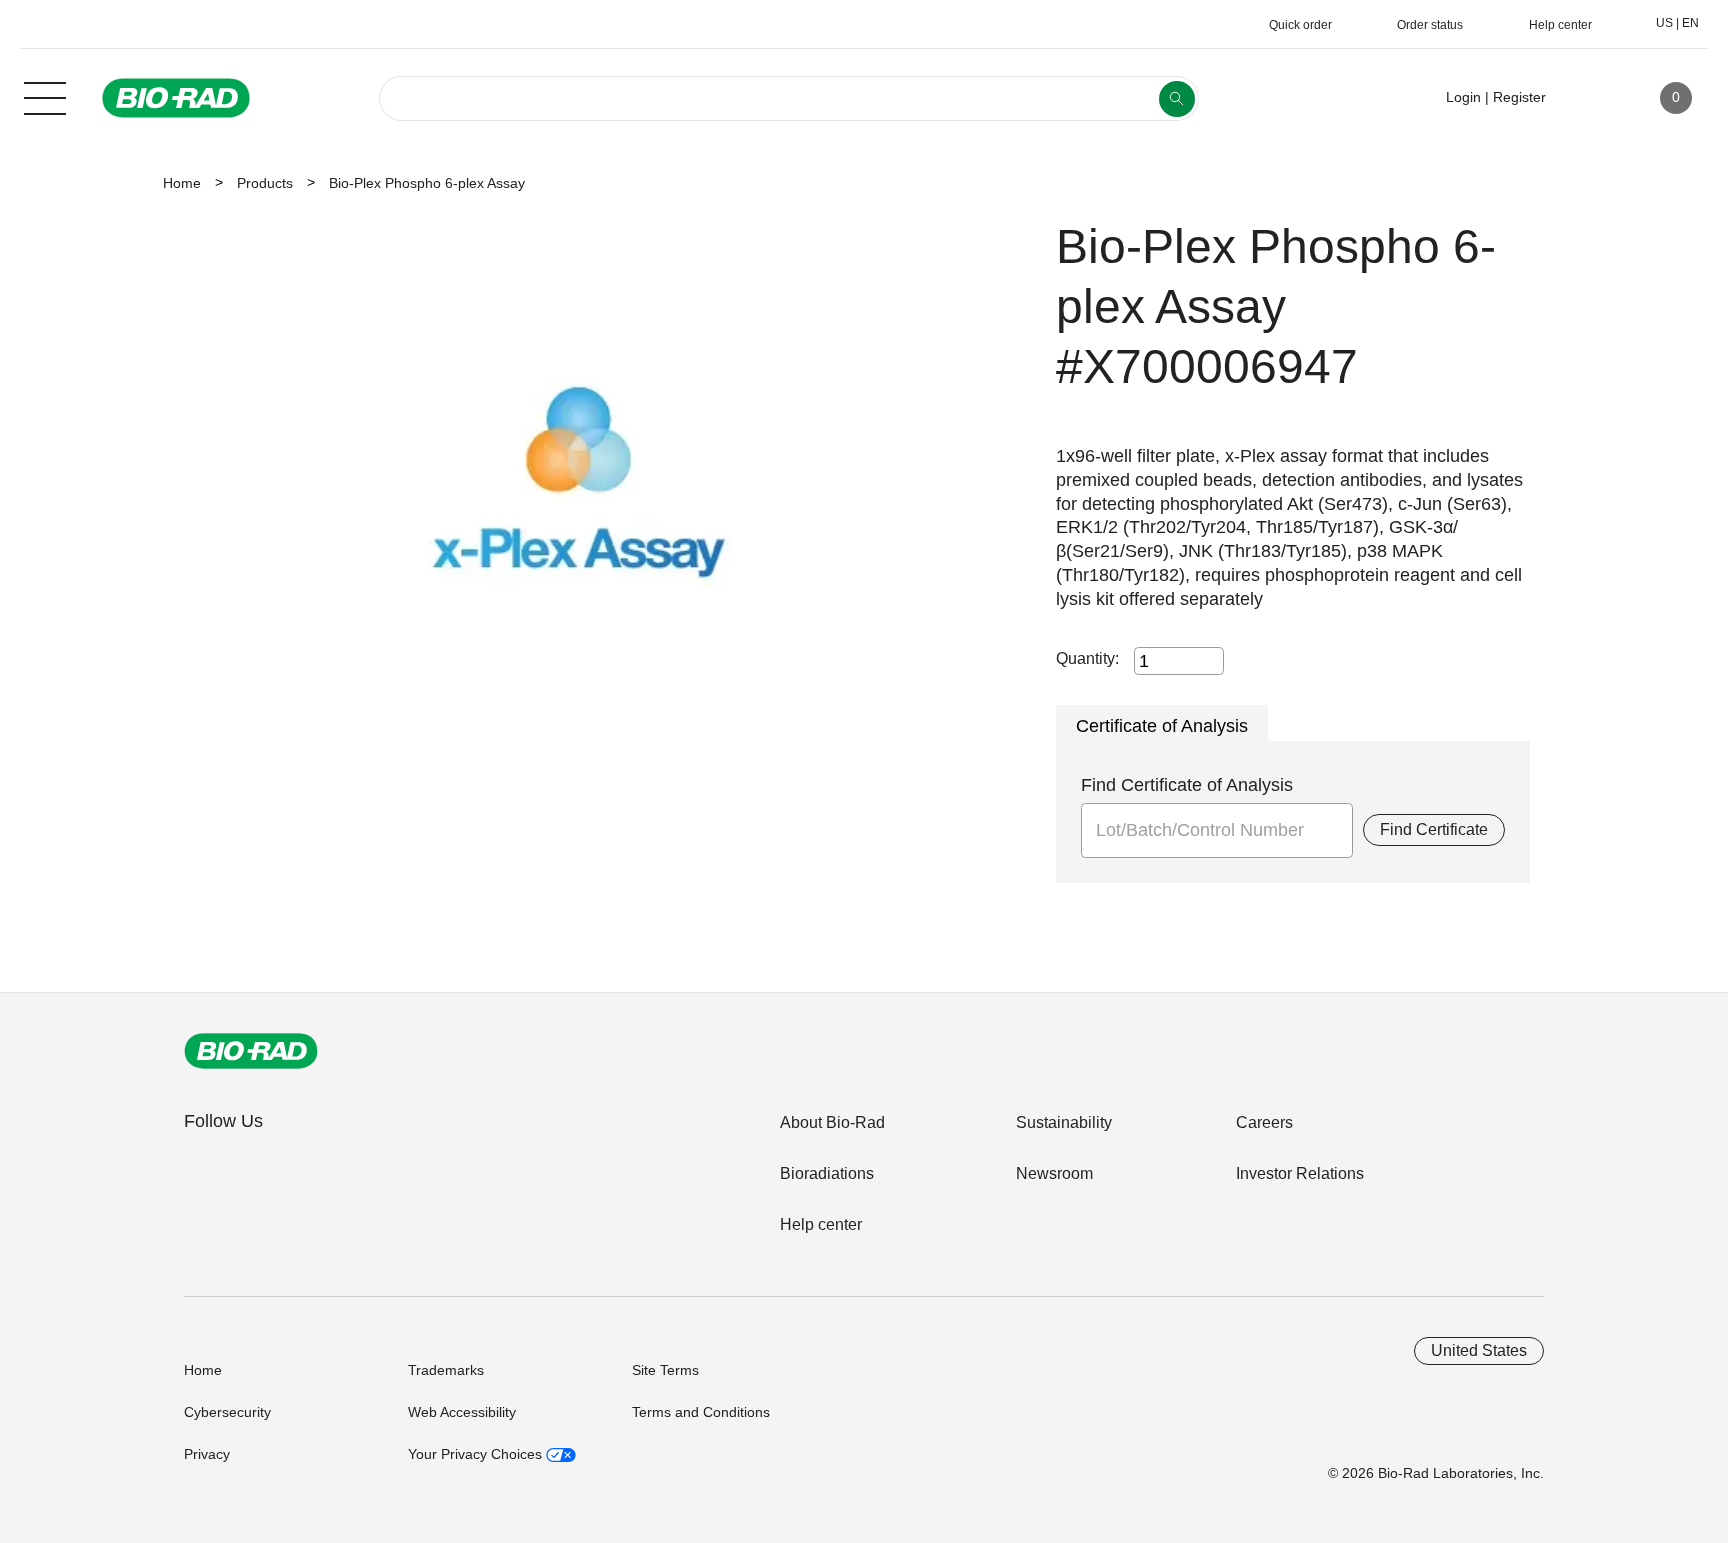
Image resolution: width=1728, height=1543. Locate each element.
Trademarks (446, 1370)
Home (182, 183)
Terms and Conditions (701, 1412)
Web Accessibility (462, 1412)
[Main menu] (45, 96)
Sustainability (1064, 1122)
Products (265, 183)
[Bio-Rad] (251, 1051)
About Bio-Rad (832, 1122)
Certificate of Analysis (1162, 726)
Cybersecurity (227, 1412)
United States (1479, 1350)
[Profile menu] (1590, 98)
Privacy (207, 1454)
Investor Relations (1300, 1173)
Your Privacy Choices (477, 1454)
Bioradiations (827, 1173)
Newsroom (1054, 1173)
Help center (821, 1224)
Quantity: (1087, 658)
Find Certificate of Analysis (1187, 785)
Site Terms (665, 1370)
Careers (1264, 1122)
